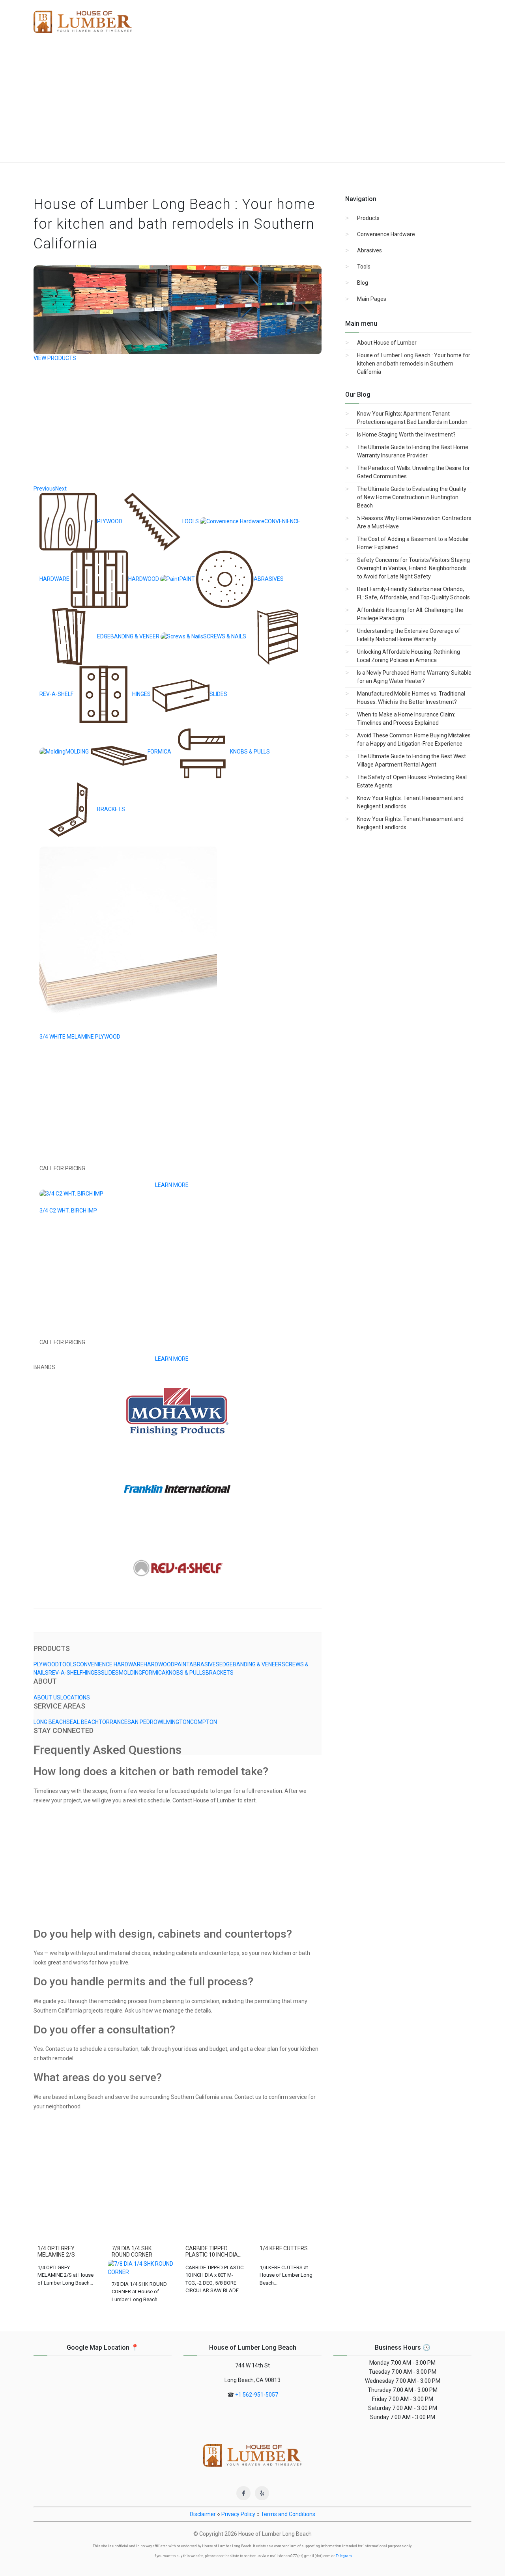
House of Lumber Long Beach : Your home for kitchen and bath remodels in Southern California (414, 364)
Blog (363, 283)
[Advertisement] (252, 103)
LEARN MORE (172, 1185)
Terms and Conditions (288, 2514)
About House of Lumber (387, 343)
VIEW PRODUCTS (55, 358)
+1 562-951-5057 (257, 2395)
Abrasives (369, 250)
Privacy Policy (238, 2514)
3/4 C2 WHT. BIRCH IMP (68, 1211)
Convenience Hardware (386, 234)
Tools (364, 267)
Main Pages (372, 299)
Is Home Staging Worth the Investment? (406, 435)
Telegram (344, 2556)
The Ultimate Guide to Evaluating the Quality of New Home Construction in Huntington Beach (412, 497)
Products (368, 218)
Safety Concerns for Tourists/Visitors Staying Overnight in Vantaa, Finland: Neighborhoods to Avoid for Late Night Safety (413, 568)
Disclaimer (203, 2514)
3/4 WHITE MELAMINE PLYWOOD (80, 1037)
